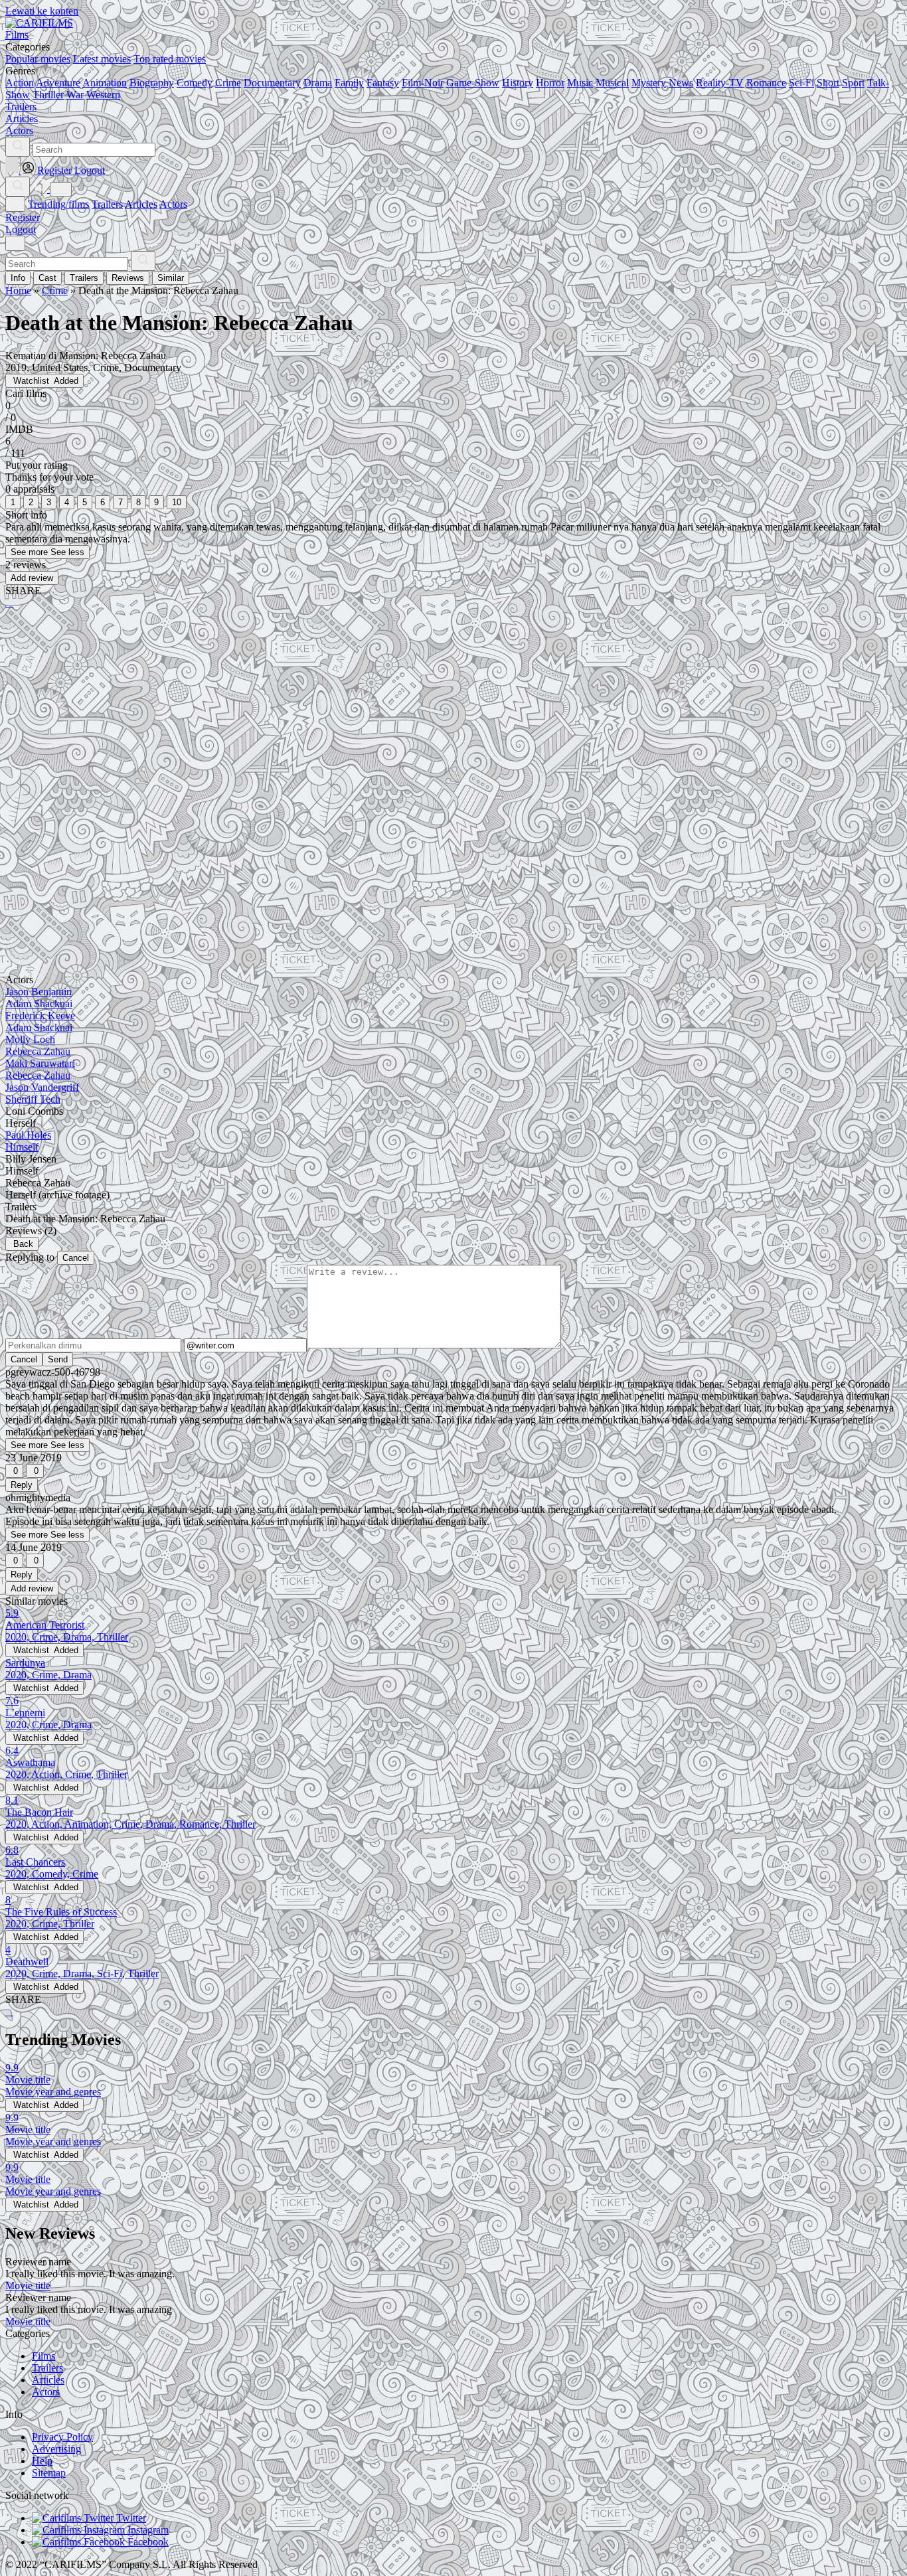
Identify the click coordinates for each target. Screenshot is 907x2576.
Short (828, 83)
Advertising (56, 2449)
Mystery (649, 83)
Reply (22, 1485)
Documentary (272, 83)
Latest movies (102, 59)
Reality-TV (720, 83)
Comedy (195, 83)
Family (349, 83)
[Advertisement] (404, 723)
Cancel (76, 1258)
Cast (47, 278)
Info (18, 278)
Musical (612, 83)
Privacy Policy (62, 2437)
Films (43, 2356)
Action (20, 83)
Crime (228, 83)
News (681, 83)
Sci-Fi (801, 83)
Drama (318, 83)
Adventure (58, 83)
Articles (141, 204)
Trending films (58, 204)
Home (18, 290)
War (75, 95)
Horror (550, 83)
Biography (152, 83)
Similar (171, 278)
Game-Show (473, 83)
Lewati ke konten (42, 11)
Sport (853, 83)
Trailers (107, 204)
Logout (21, 229)
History (518, 83)
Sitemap (49, 2473)
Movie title (28, 2286)
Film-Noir (423, 83)
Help (42, 2461)
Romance (766, 83)
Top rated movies (170, 59)
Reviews (128, 278)
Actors (173, 204)
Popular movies (38, 59)
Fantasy (383, 83)
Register (23, 217)
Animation (105, 83)
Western (103, 95)
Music (580, 83)
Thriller (48, 95)
